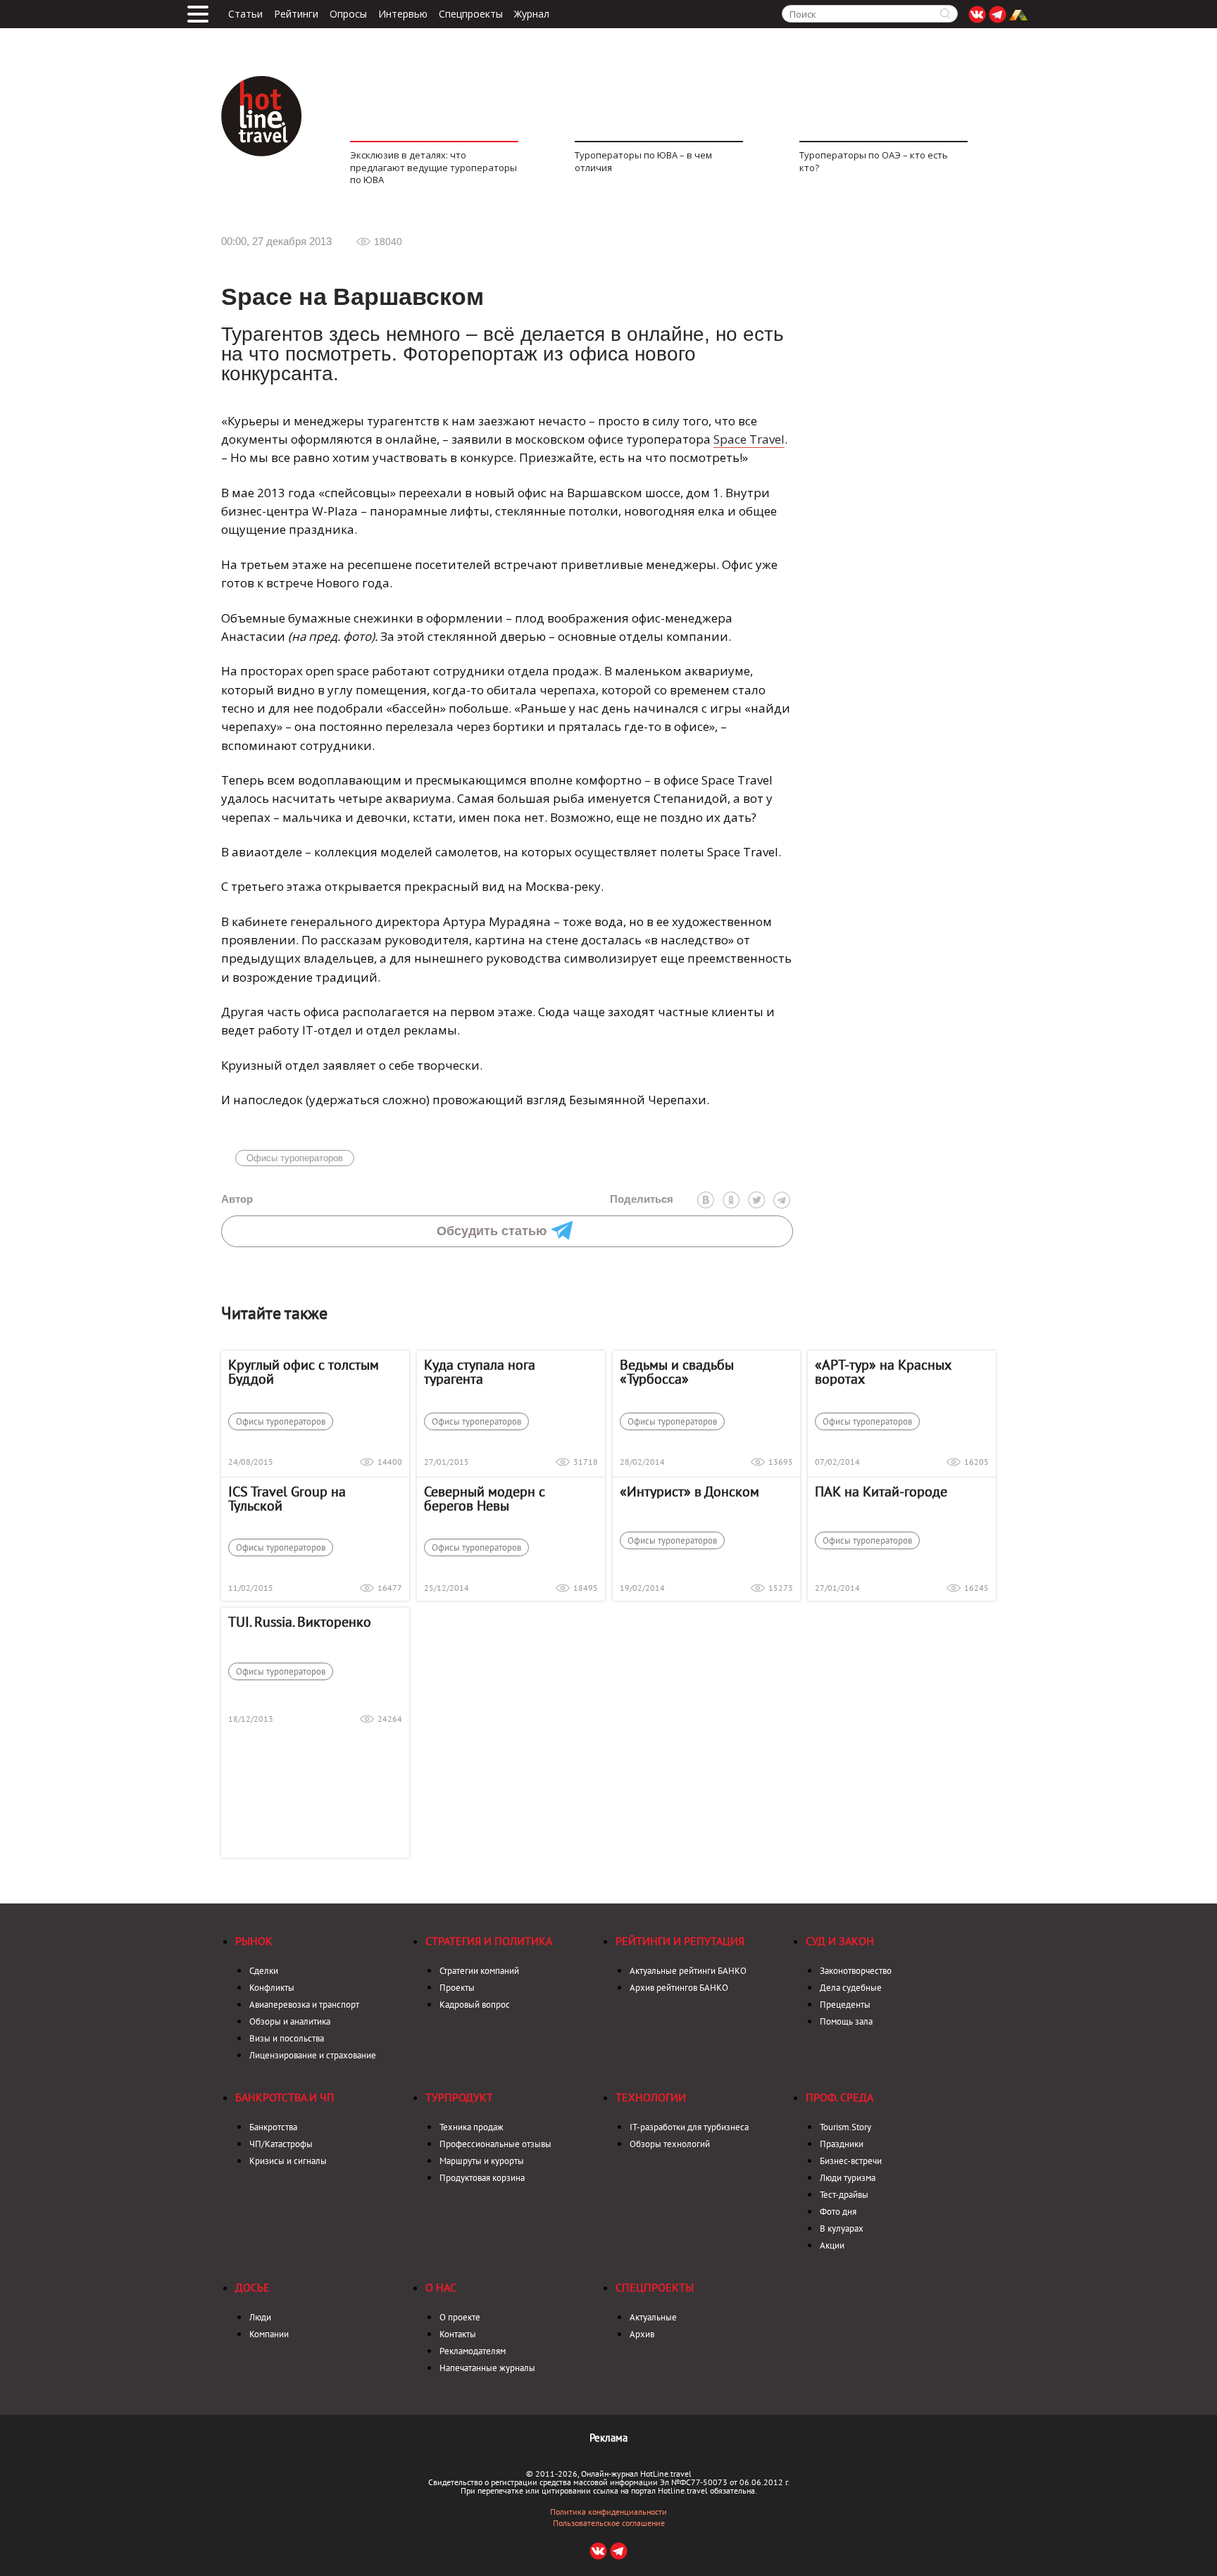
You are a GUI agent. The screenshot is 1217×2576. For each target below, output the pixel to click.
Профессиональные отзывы (495, 2144)
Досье (252, 2287)
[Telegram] (782, 1200)
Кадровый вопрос (475, 2005)
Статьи (245, 14)
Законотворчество (856, 1971)
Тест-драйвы (844, 2195)
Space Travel (749, 439)
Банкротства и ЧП (285, 2097)
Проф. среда (840, 2097)
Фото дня (838, 2212)
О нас (441, 2287)
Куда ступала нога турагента (480, 1372)
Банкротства (273, 2127)
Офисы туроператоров (295, 1158)
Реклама (608, 2438)
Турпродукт (459, 2097)
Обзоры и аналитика (290, 2021)
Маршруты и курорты (482, 2161)
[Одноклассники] (731, 1200)
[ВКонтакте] (706, 1200)
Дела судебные (851, 1988)
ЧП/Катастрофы (281, 2144)
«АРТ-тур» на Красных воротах (883, 1372)
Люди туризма (848, 2178)
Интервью (403, 14)
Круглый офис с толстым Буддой (304, 1372)
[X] (756, 1200)
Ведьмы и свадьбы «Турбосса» (677, 1372)
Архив (642, 2334)
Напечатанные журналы (487, 2368)
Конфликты (272, 1988)
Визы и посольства (287, 2038)
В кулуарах (842, 2228)
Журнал (532, 14)
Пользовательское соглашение (609, 2523)
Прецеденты (845, 2005)
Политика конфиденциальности (608, 2512)
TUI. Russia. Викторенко (300, 1622)
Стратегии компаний (479, 1971)
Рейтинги (296, 14)
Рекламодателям (473, 2351)
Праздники (842, 2144)
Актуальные (653, 2317)
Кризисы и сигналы (288, 2161)
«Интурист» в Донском (689, 1492)
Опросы (348, 14)
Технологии (651, 2097)
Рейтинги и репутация (680, 1941)
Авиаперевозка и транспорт (304, 2005)
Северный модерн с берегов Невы (485, 1499)
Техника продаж (472, 2127)
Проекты (457, 1988)
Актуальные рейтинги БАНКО (688, 1971)
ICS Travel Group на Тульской (287, 1499)
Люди (260, 2317)
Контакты (458, 2334)
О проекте (460, 2317)
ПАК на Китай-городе (881, 1492)
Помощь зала (846, 2021)
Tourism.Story (845, 2127)
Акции (832, 2245)
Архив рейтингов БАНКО (679, 1988)
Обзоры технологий (670, 2144)
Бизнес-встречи (851, 2161)
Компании (269, 2334)
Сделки (264, 1971)
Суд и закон (840, 1941)
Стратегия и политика (489, 1941)
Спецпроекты (471, 14)
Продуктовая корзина (482, 2178)
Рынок (254, 1941)
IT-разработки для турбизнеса (689, 2127)
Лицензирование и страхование (313, 2055)
